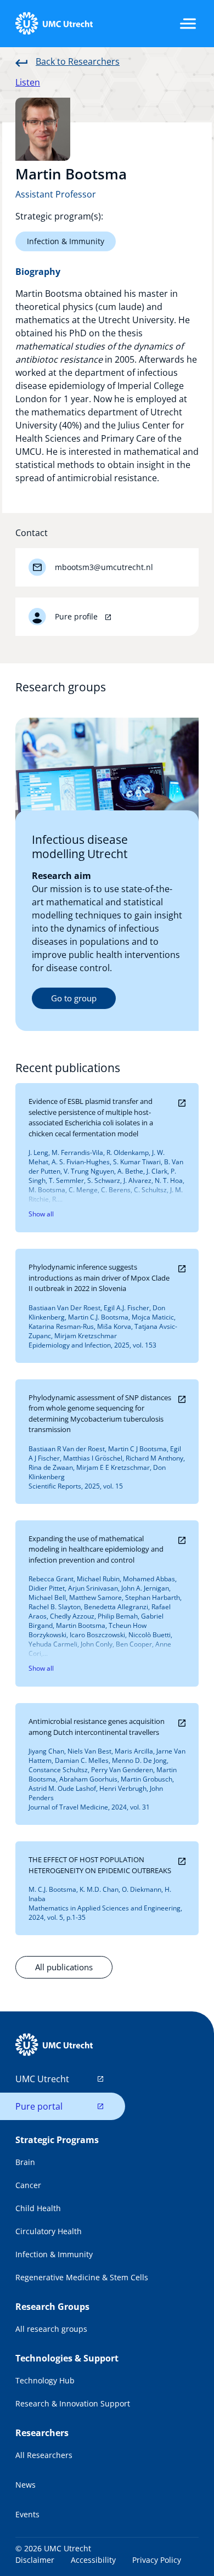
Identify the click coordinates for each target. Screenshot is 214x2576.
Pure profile (77, 616)
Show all (41, 1214)
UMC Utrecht (42, 2079)
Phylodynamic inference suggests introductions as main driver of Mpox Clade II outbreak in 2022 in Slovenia (99, 1278)
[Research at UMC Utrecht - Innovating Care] (54, 24)
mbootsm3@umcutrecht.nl (104, 567)
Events (27, 2514)
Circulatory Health (49, 2231)
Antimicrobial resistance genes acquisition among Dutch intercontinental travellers (97, 1727)
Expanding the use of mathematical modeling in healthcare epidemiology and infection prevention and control (96, 1549)
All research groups (51, 2329)
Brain (25, 2162)
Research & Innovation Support (73, 2403)
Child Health (38, 2208)
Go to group (74, 998)
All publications (64, 1967)
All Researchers (44, 2455)
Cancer (28, 2185)
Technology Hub (45, 2380)
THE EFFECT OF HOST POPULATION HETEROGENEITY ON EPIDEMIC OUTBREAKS (100, 1865)
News (26, 2485)
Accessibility (93, 2560)
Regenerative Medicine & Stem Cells (82, 2277)
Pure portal (39, 2106)
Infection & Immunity (66, 241)
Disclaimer (35, 2560)
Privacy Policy (157, 2560)
